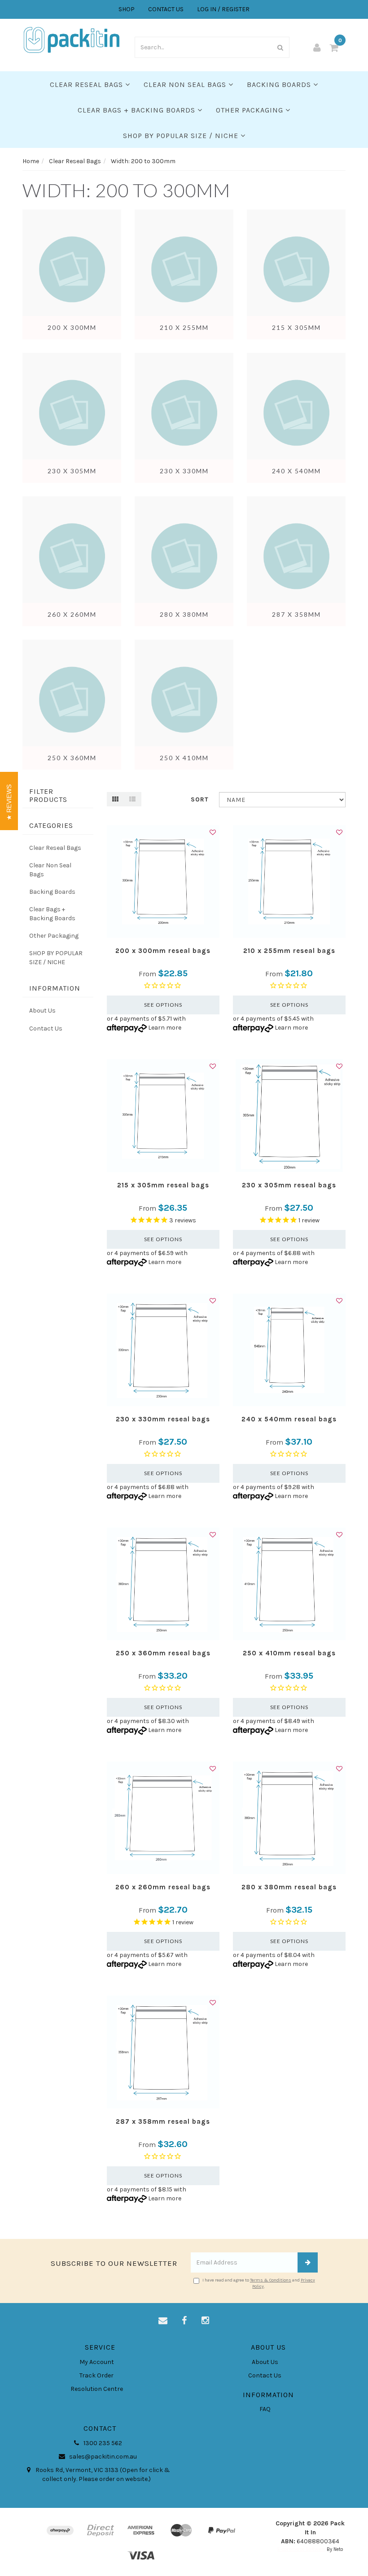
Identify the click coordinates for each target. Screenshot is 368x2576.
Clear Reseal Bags (88, 84)
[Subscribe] (308, 2262)
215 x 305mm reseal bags (163, 1185)
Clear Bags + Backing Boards (138, 110)
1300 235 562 (102, 2443)
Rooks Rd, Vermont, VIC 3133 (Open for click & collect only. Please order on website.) (102, 2474)
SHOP (127, 9)
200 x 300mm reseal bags (163, 951)
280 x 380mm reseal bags (289, 1887)
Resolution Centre (97, 2389)
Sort (200, 799)
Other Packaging (251, 110)
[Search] (280, 47)
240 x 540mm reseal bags (289, 1419)
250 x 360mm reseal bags (163, 1653)
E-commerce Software (301, 2549)
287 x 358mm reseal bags (163, 2121)
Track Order (96, 2375)
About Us (42, 1011)
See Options (163, 1005)
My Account (97, 2362)
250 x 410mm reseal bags (289, 1653)
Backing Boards (280, 84)
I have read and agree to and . (259, 2283)
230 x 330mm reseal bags (163, 1419)
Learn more (165, 1028)
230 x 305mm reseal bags (289, 1185)
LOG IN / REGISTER (223, 9)
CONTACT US (166, 9)
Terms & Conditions (271, 2280)
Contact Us (46, 1028)
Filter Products (48, 795)
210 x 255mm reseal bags (289, 951)
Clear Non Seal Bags (186, 84)
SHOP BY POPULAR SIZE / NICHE (182, 136)
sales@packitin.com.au (102, 2457)
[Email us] (163, 2321)
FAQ (265, 2409)
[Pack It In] (72, 39)
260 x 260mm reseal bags (163, 1887)
